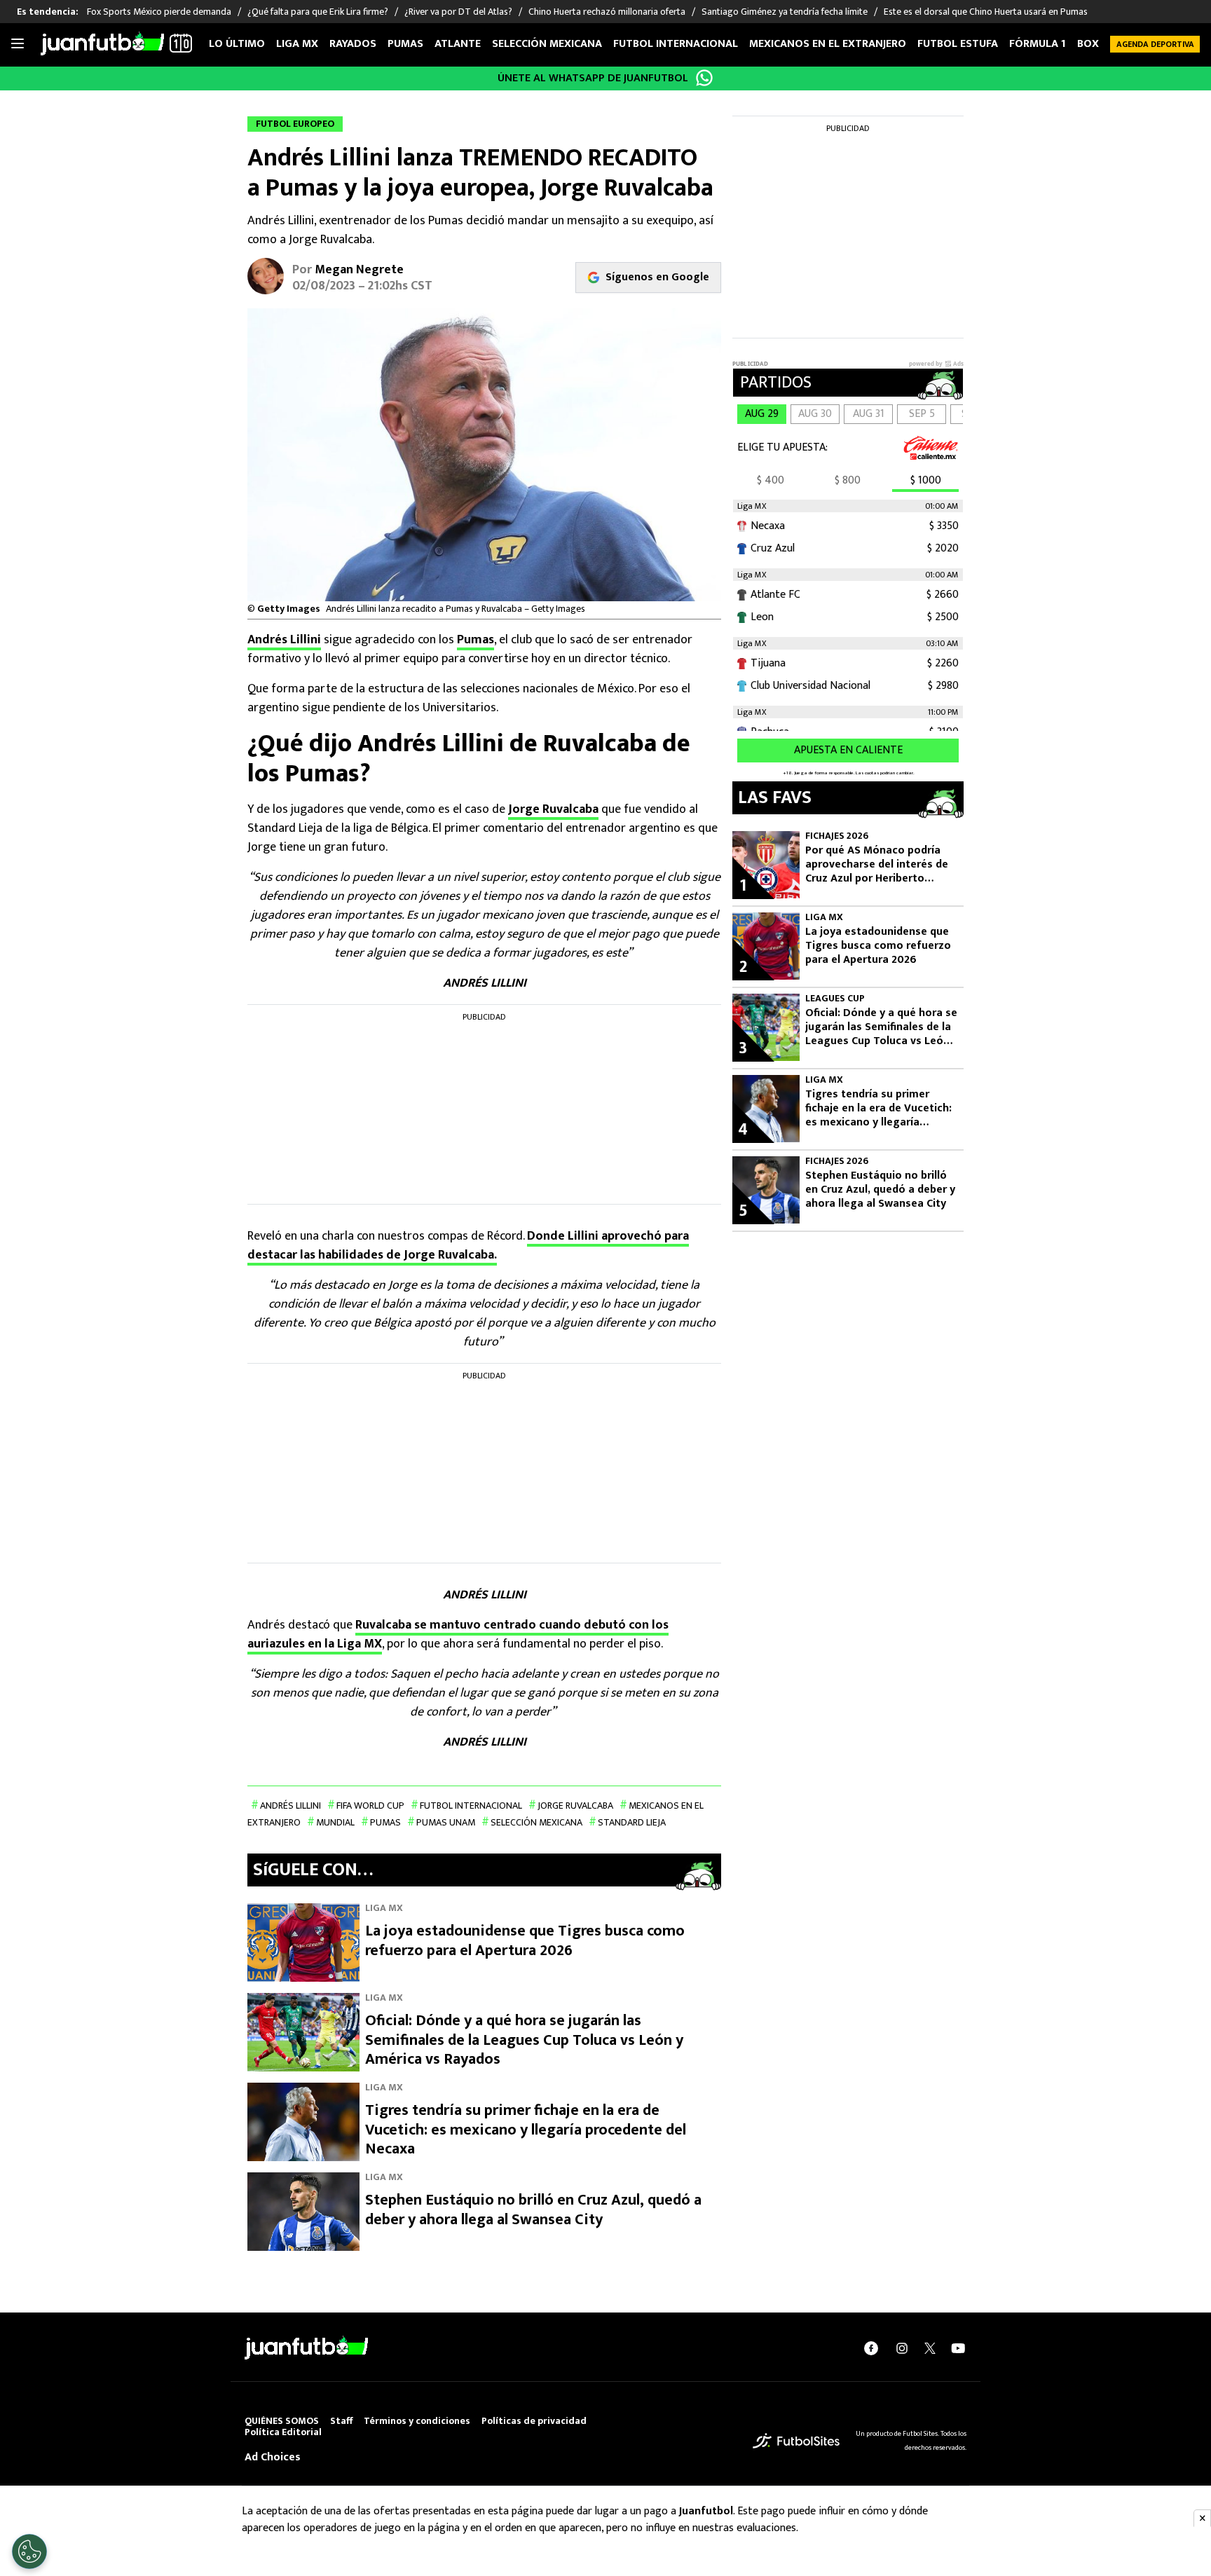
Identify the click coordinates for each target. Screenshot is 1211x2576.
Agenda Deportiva (1155, 44)
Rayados (353, 44)
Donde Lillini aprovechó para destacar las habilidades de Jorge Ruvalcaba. (468, 1246)
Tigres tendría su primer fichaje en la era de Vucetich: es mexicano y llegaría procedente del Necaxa (526, 2130)
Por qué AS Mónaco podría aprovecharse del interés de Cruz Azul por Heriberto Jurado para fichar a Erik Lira (877, 865)
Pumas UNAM (446, 1822)
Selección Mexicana (547, 44)
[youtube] (958, 2348)
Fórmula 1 (1038, 44)
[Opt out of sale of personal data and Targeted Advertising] (29, 2551)
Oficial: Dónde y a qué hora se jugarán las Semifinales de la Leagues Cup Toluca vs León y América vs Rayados (524, 2040)
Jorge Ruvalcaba (553, 809)
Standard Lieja (632, 1822)
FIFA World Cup (370, 1806)
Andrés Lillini (284, 640)
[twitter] (930, 2348)
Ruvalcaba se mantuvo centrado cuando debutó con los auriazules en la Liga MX (458, 1635)
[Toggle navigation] (18, 44)
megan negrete (359, 270)
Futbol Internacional (471, 1806)
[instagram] (902, 2348)
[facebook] (871, 2348)
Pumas (405, 44)
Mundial (335, 1822)
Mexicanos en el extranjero (828, 44)
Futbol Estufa (958, 44)
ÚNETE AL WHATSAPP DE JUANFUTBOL (593, 78)
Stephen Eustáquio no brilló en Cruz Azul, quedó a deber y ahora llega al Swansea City (533, 2210)
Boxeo (1095, 44)
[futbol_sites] (796, 2440)
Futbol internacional (676, 44)
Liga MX (297, 44)
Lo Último (237, 44)
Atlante (458, 44)
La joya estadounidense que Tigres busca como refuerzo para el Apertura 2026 (525, 1941)
